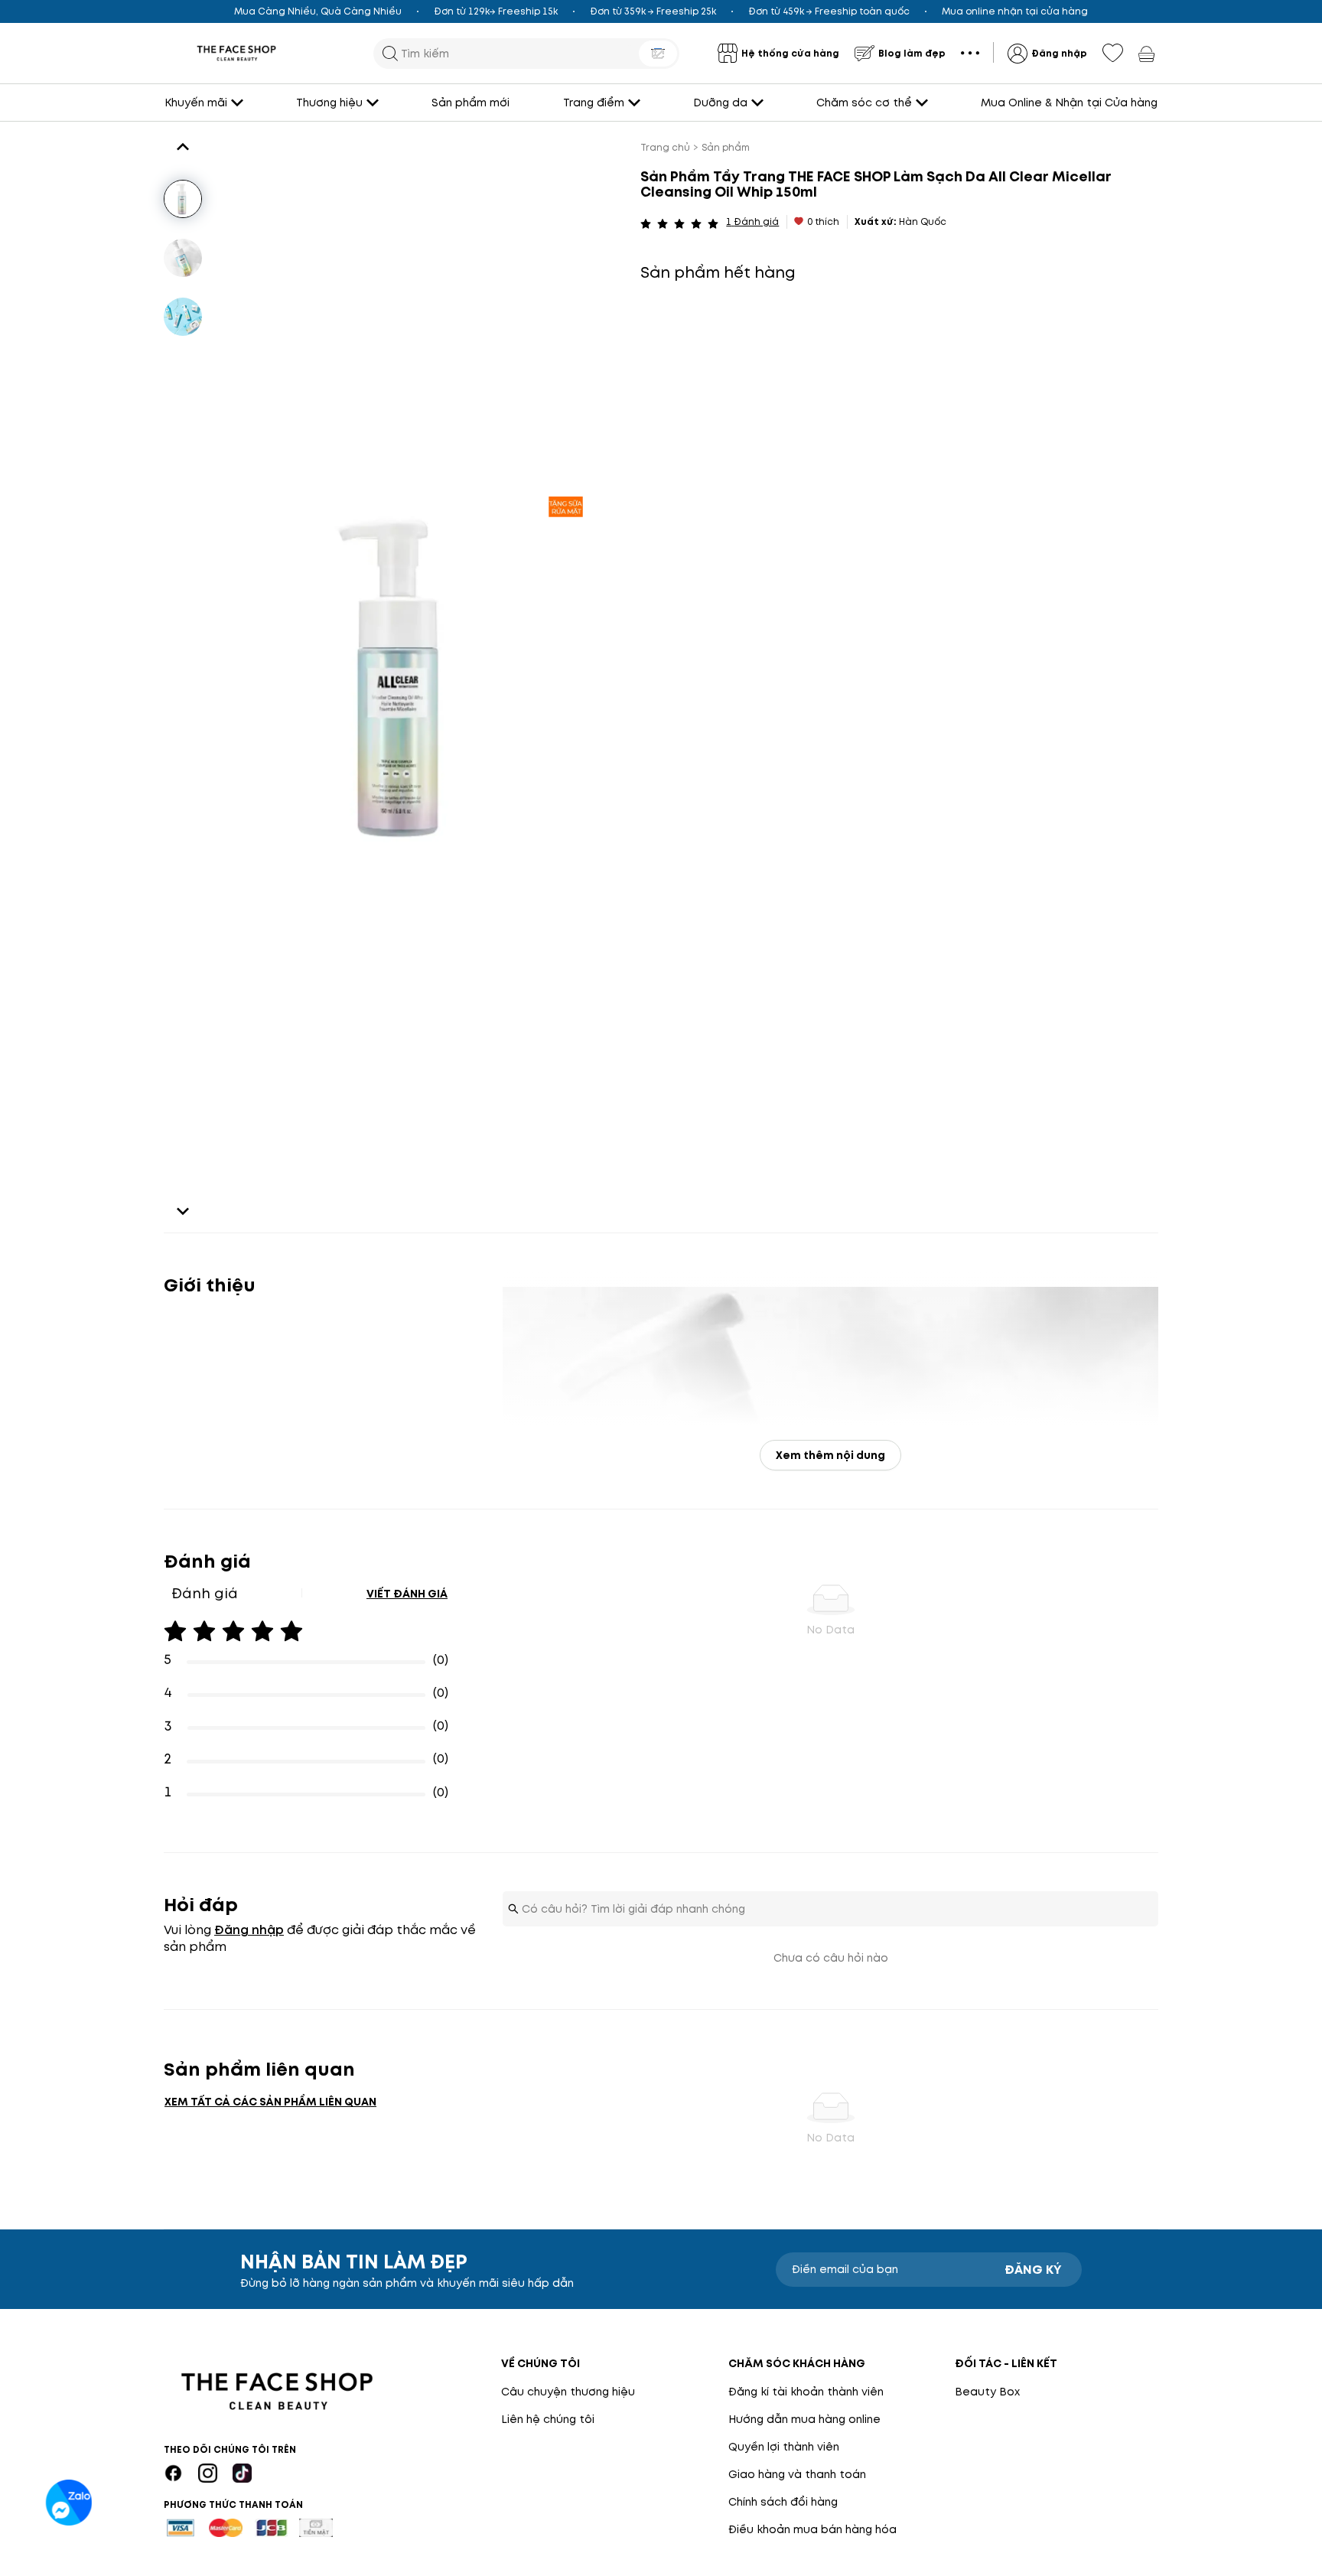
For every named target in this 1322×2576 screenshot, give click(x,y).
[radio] (646, 222)
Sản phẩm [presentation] (726, 147)
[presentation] (236, 53)
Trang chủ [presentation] (665, 147)
